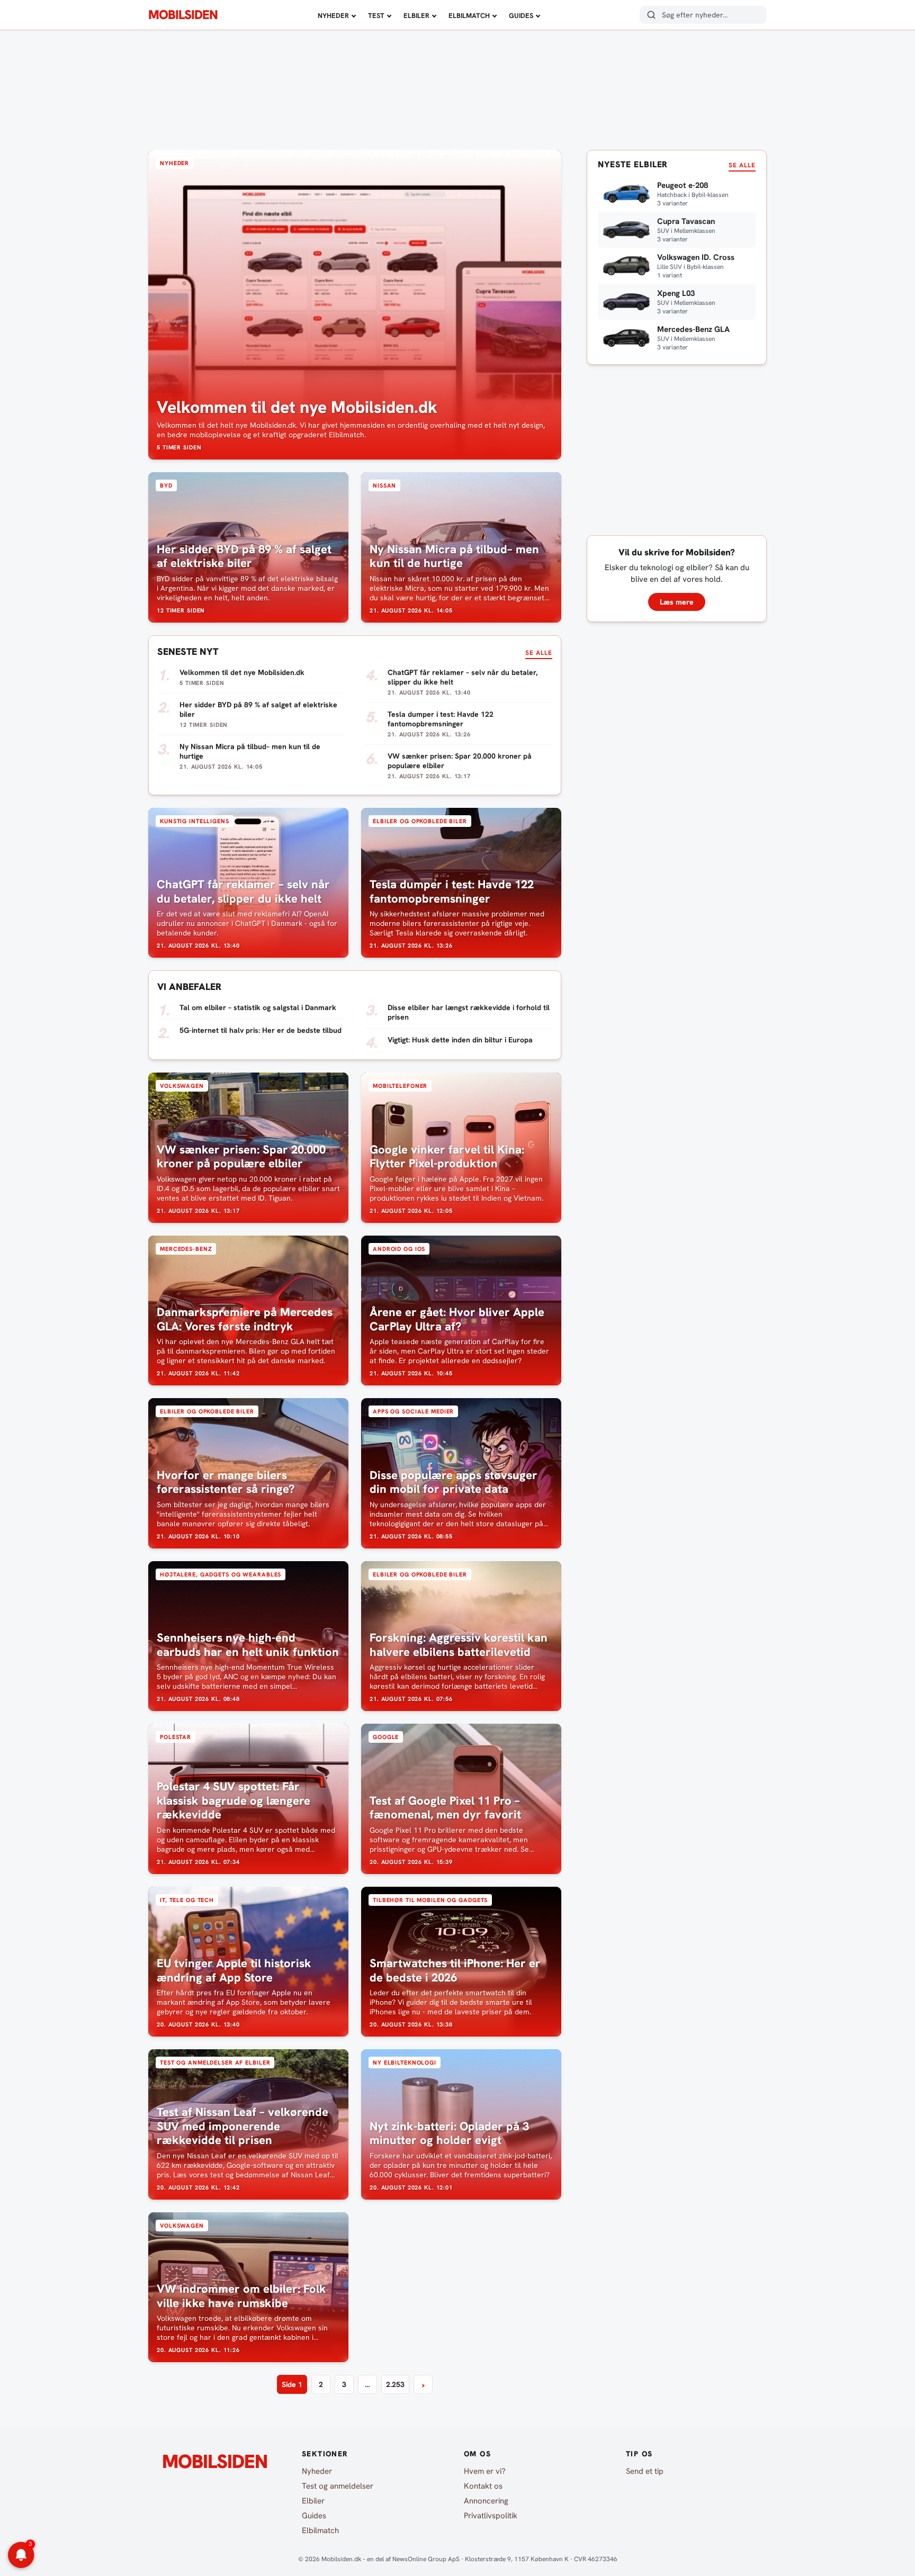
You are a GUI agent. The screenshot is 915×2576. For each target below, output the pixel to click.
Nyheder (333, 16)
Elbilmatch (469, 16)
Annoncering (486, 2501)
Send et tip (645, 2471)
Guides (521, 16)
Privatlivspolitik (491, 2516)
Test (376, 16)
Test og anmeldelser (338, 2486)
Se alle (539, 653)
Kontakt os (483, 2486)
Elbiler (416, 16)
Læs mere (677, 602)
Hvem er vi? (485, 2471)
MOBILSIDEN (183, 15)
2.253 (395, 2384)
